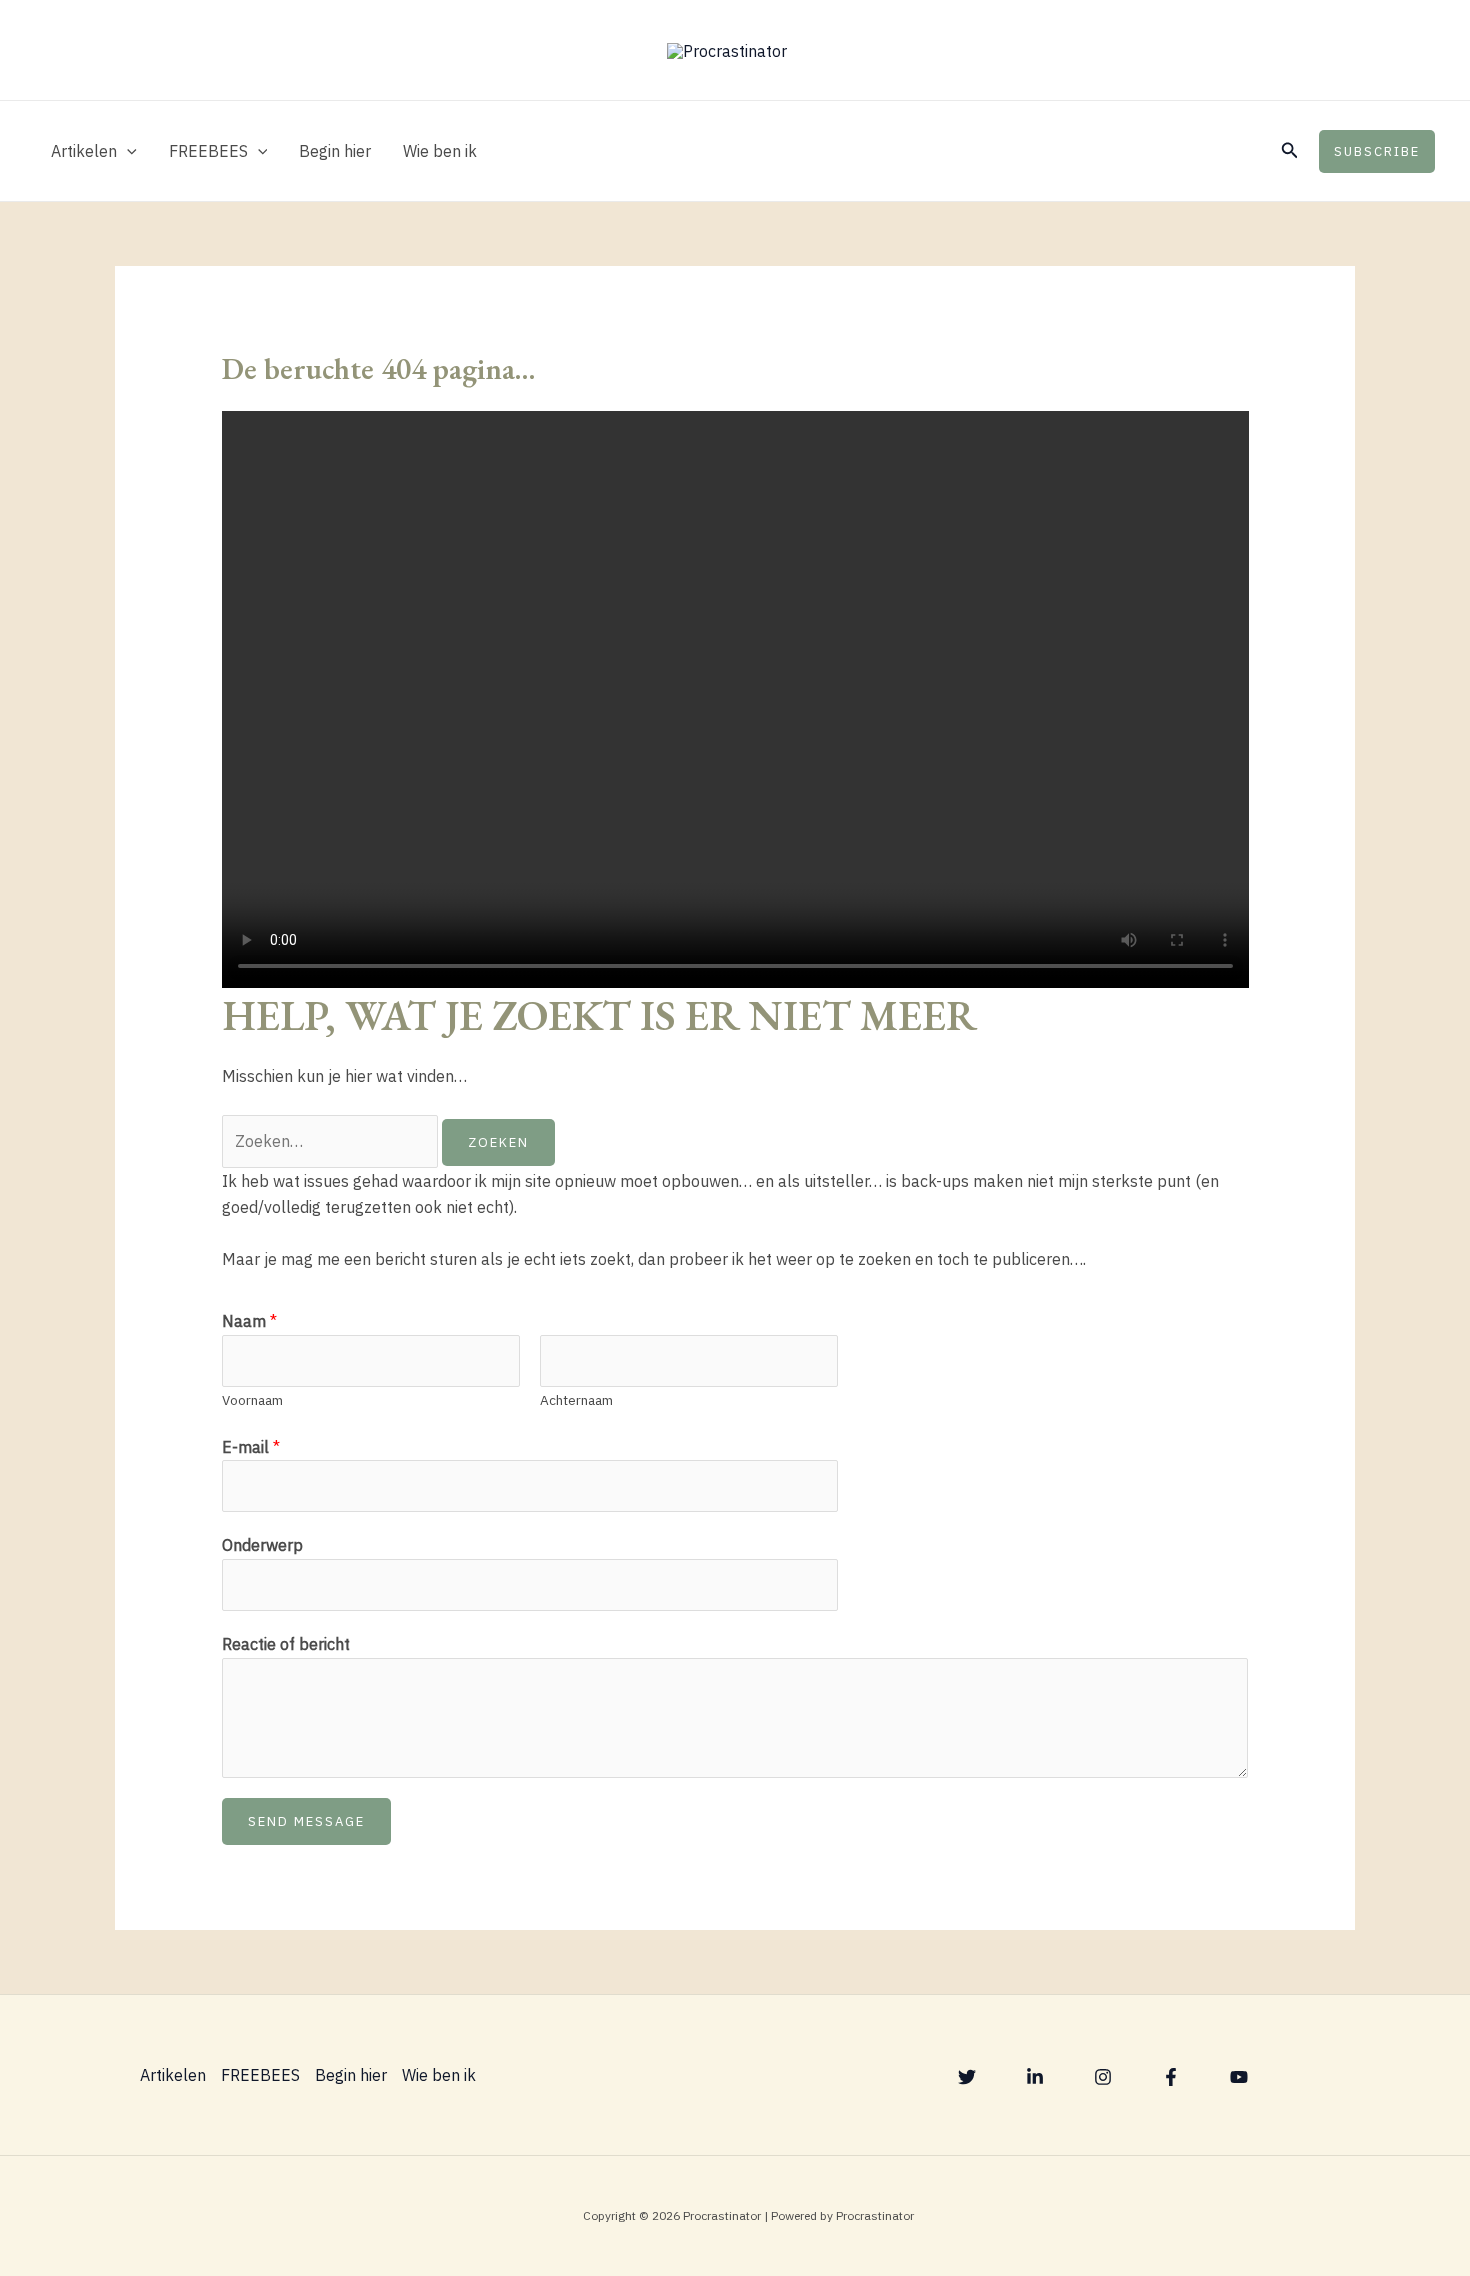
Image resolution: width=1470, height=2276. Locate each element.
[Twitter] (967, 2077)
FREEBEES (208, 151)
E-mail (251, 1447)
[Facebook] (1171, 2077)
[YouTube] (1239, 2077)
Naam (249, 1321)
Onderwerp (262, 1545)
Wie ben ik (440, 151)
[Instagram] (1103, 2077)
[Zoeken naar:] (332, 1141)
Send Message (306, 1821)
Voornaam (252, 1400)
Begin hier (335, 151)
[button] (127, 151)
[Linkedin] (1035, 2077)
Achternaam (576, 1400)
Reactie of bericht (286, 1644)
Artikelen (84, 151)
